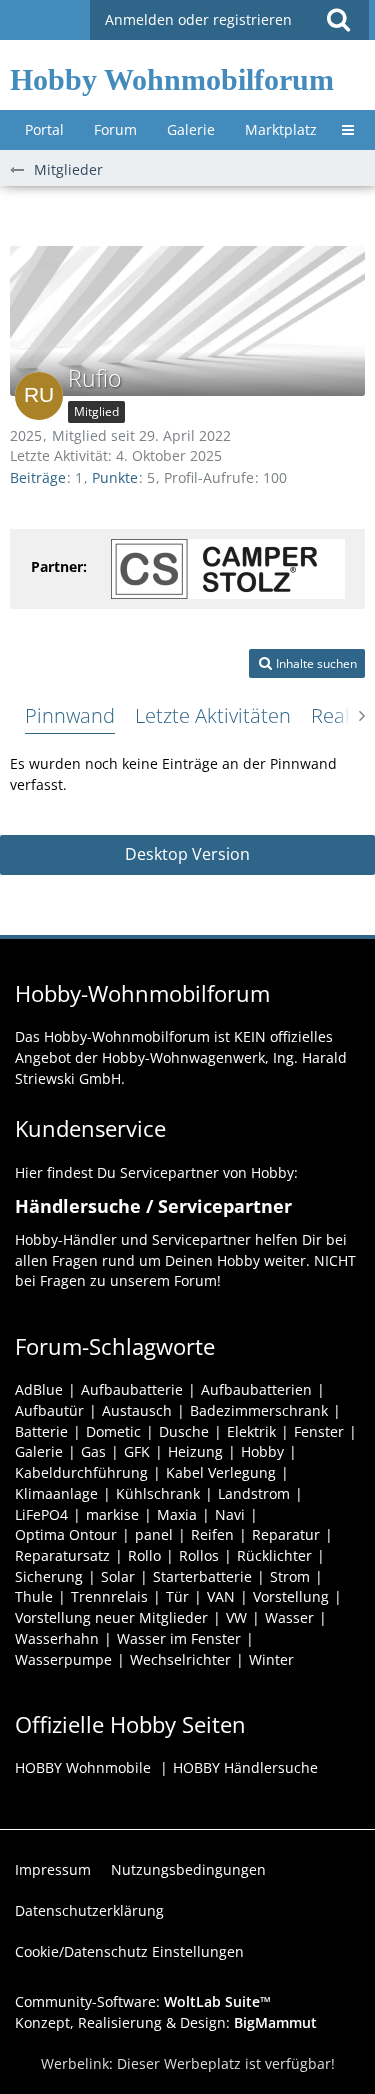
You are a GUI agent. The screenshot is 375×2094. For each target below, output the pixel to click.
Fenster (319, 1431)
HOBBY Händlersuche (245, 1767)
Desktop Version (187, 854)
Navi (230, 1514)
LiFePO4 (41, 1514)
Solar (118, 1576)
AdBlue (39, 1389)
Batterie (41, 1431)
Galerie (39, 1451)
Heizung (195, 1451)
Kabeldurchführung (81, 1472)
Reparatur (286, 1534)
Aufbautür (49, 1410)
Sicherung (49, 1576)
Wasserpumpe (63, 1659)
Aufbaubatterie (132, 1389)
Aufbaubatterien (256, 1389)
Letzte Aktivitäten (213, 715)
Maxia (177, 1514)
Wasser (289, 1617)
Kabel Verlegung (221, 1472)
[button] (338, 20)
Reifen (212, 1534)
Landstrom (254, 1493)
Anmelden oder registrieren (198, 19)
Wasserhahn (57, 1638)
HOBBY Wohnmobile (83, 1767)
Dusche (184, 1431)
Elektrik (251, 1431)
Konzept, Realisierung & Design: (166, 2022)
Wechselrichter (180, 1659)
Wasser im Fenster (179, 1638)
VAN (221, 1596)
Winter (271, 1659)
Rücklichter (274, 1555)
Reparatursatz (62, 1555)
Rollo (144, 1555)
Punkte (115, 477)
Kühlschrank (158, 1493)
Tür (177, 1596)
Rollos (199, 1555)
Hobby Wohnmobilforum (172, 79)
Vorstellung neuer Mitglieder (111, 1617)
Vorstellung (291, 1596)
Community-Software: (143, 2001)
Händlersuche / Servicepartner (153, 1206)
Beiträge (38, 477)
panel (154, 1534)
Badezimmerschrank (259, 1410)
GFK (137, 1451)
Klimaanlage (56, 1493)
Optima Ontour (66, 1534)
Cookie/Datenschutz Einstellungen (129, 1951)
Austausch (137, 1410)
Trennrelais (109, 1596)
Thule (34, 1596)
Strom (290, 1576)
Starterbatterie (202, 1576)
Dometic (113, 1431)
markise (112, 1514)
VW (236, 1617)
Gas (93, 1451)
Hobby (262, 1451)
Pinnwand (70, 715)
